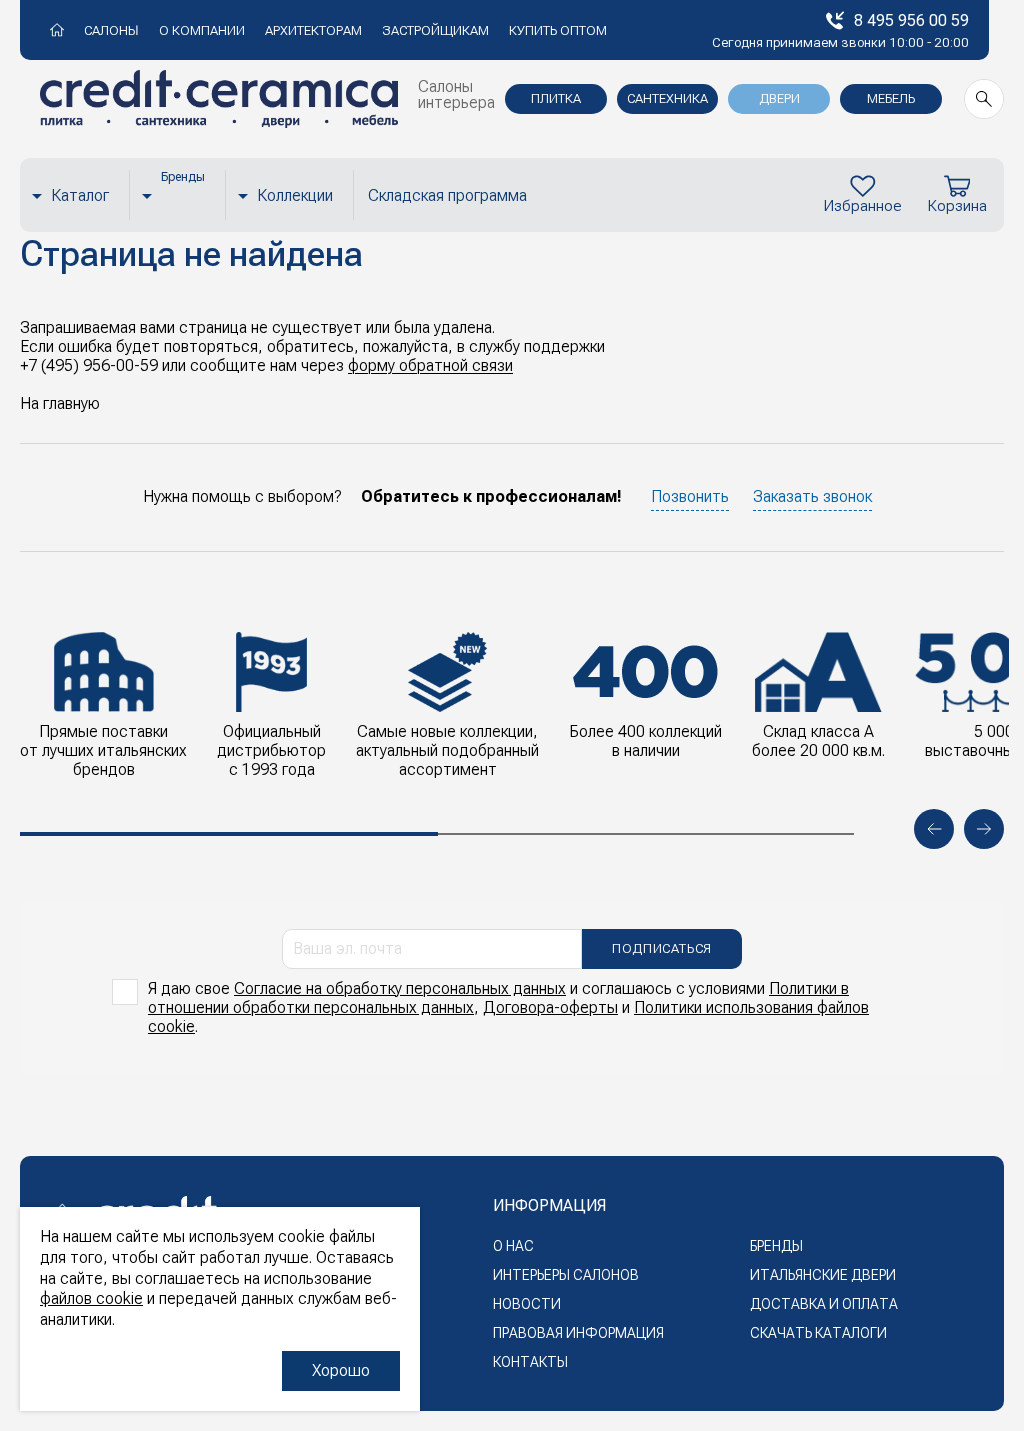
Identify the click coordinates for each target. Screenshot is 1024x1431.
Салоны (111, 30)
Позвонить (690, 496)
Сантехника (667, 98)
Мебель (891, 98)
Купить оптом (558, 30)
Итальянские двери (823, 1275)
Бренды (776, 1246)
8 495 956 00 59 (911, 20)
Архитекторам (313, 30)
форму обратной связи (430, 365)
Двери (779, 98)
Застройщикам (435, 30)
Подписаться (662, 948)
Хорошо (341, 1370)
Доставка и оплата (824, 1304)
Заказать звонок (812, 496)
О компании (202, 30)
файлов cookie (91, 1298)
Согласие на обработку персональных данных (400, 988)
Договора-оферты (550, 1007)
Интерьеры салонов (566, 1275)
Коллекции (295, 195)
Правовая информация (578, 1333)
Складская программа (447, 195)
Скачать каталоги (818, 1333)
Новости (527, 1304)
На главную (60, 403)
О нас (513, 1246)
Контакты (530, 1362)
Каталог (80, 195)
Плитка (556, 98)
